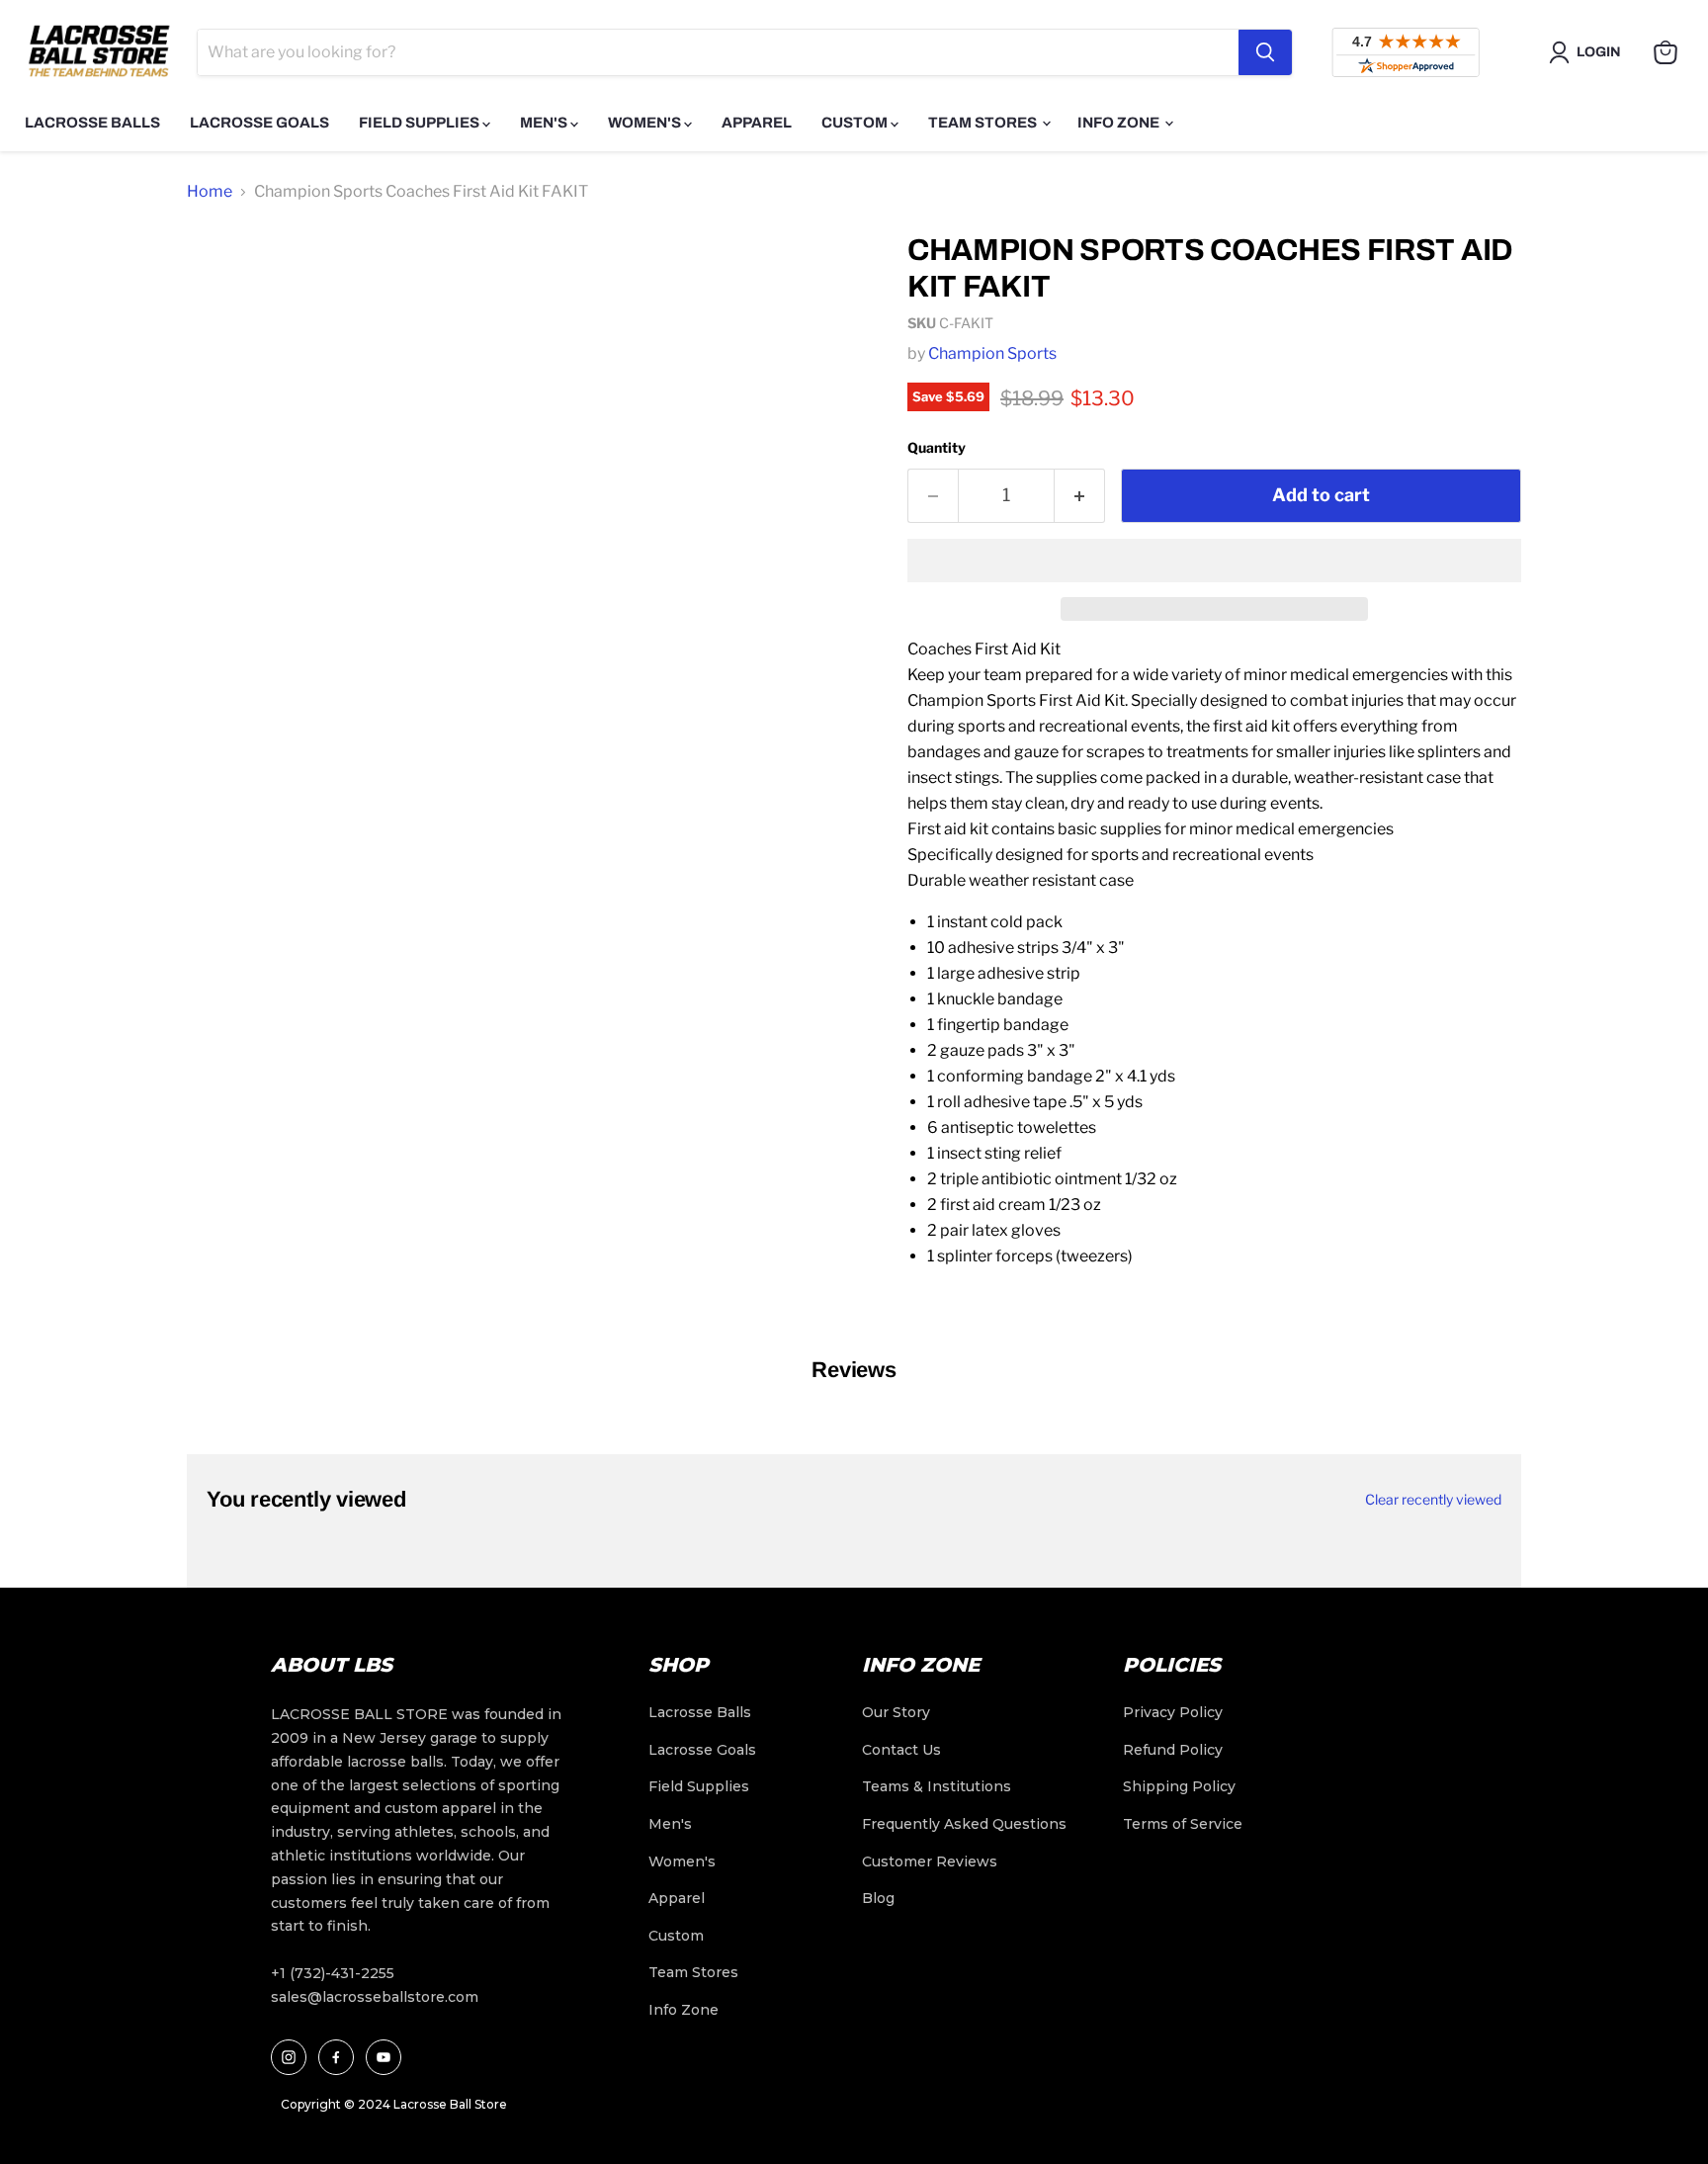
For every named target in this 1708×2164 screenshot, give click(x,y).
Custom (856, 123)
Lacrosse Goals (259, 123)
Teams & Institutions (937, 1786)
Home (210, 191)
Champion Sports (992, 353)
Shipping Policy (1179, 1786)
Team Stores (984, 123)
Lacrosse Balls (92, 123)
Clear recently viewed (1433, 1500)
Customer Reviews (930, 1861)
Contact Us (901, 1750)
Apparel (757, 123)
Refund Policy (1173, 1750)
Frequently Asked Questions (964, 1824)
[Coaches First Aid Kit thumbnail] (224, 273)
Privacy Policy (1173, 1712)
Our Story (896, 1712)
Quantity (937, 447)
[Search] (1265, 52)
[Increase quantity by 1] (1080, 496)
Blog (878, 1898)
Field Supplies (421, 123)
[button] (1214, 561)
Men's (545, 123)
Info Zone (1120, 123)
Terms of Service (1183, 1824)
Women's (646, 123)
